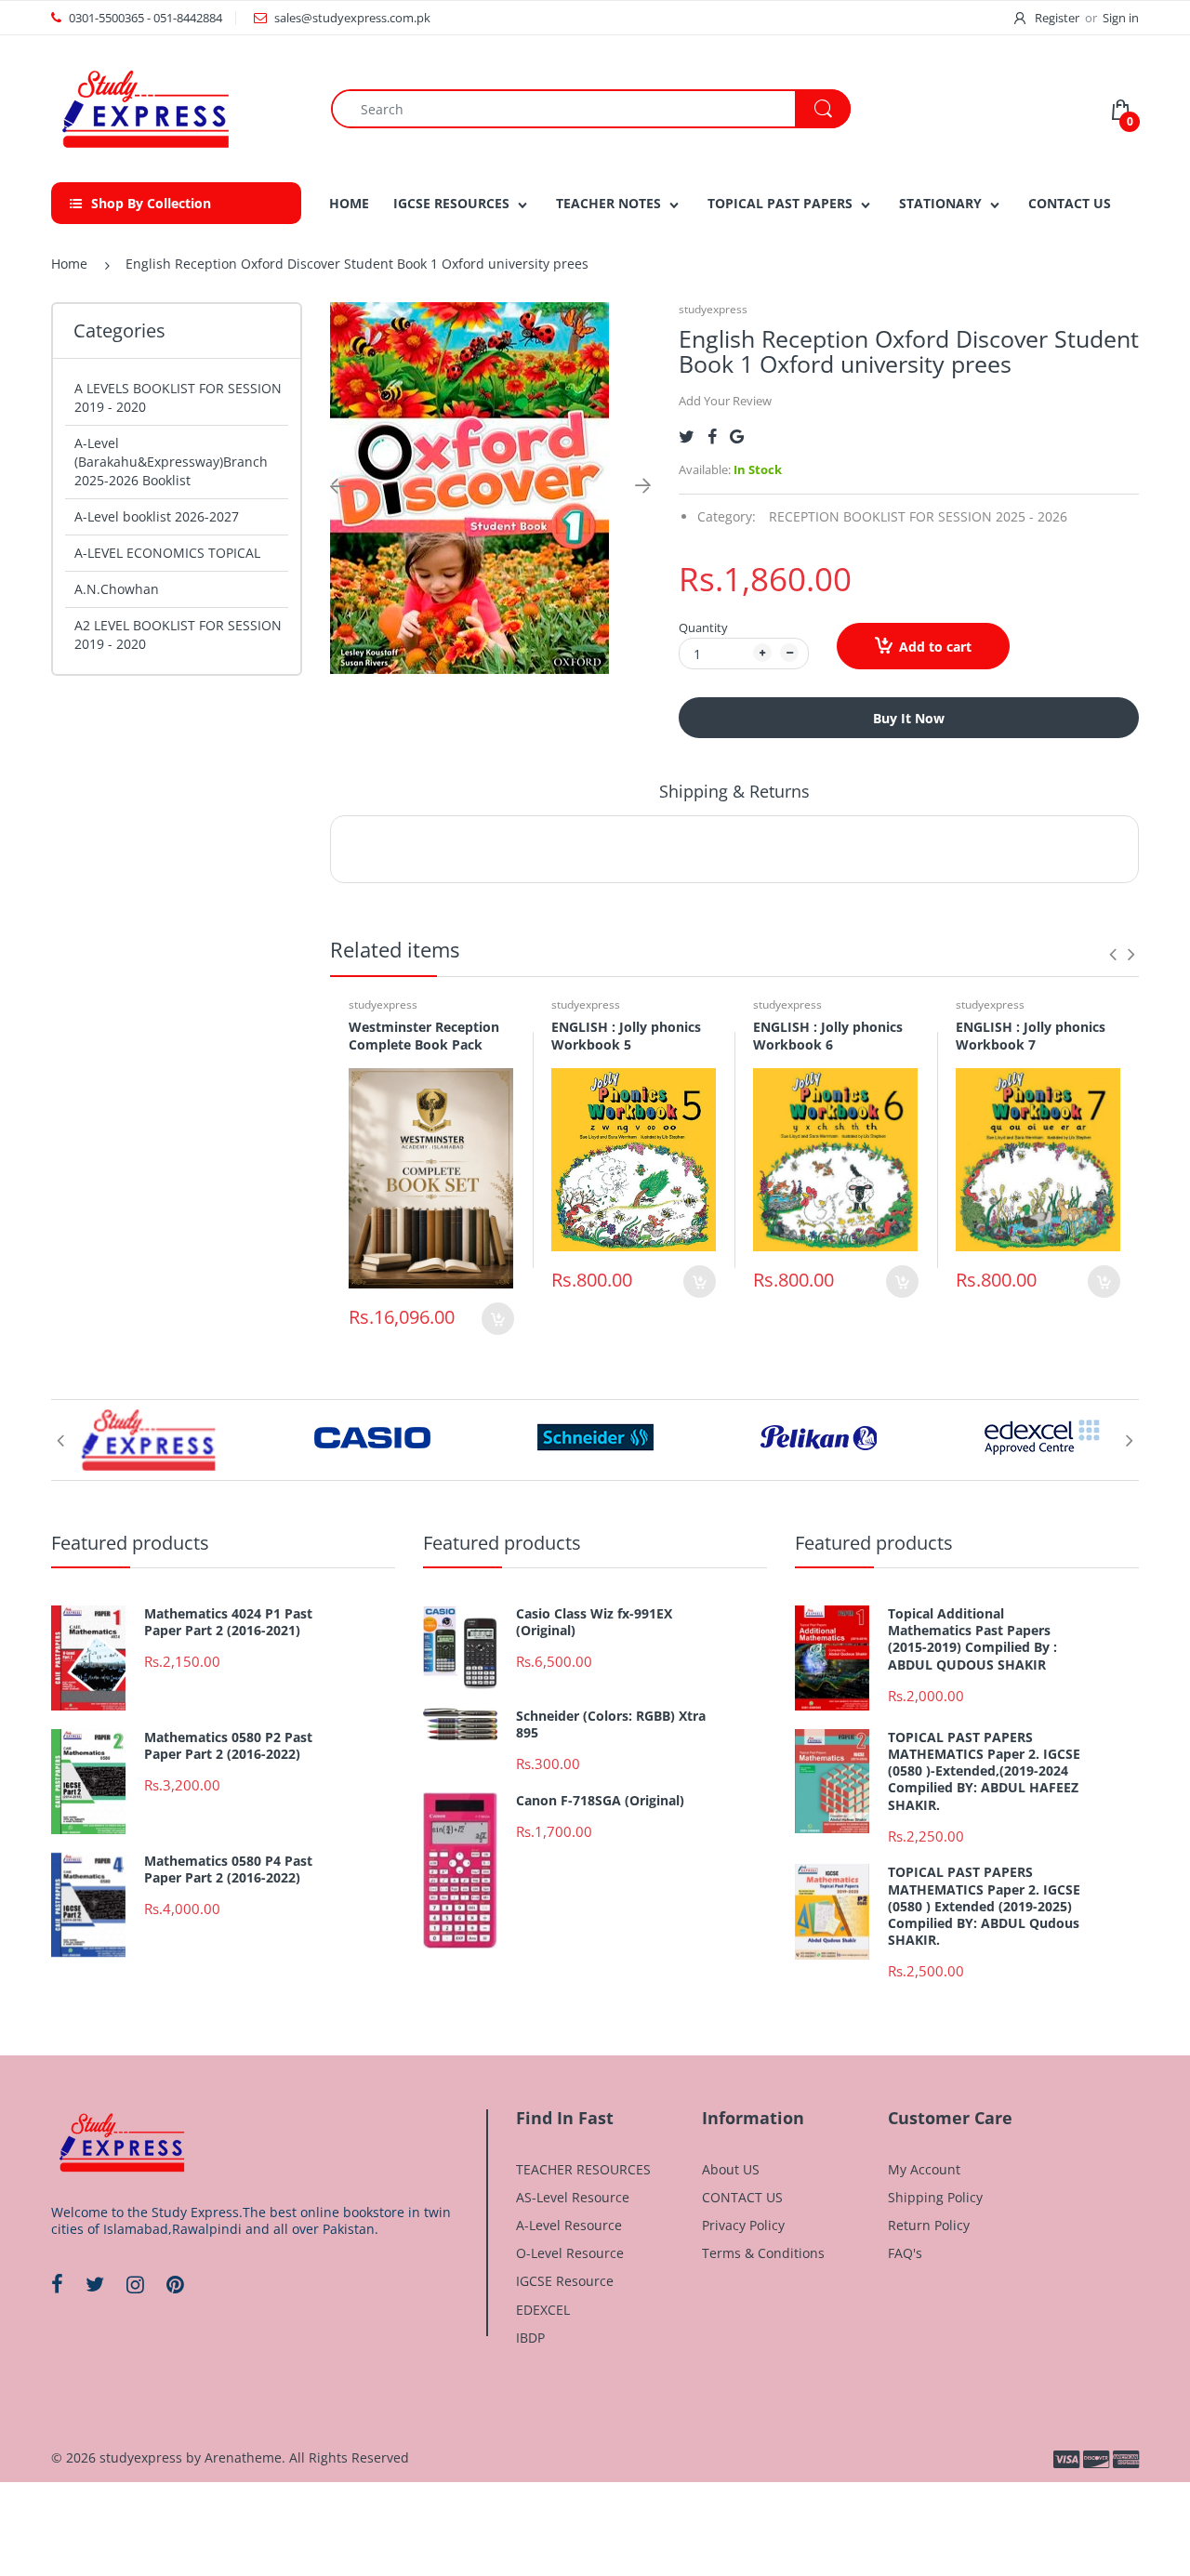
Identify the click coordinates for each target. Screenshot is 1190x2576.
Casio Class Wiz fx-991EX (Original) (594, 1622)
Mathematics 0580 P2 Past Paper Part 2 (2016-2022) (228, 1746)
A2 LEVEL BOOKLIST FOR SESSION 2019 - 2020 (178, 634)
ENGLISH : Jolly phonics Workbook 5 (626, 1036)
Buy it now (909, 718)
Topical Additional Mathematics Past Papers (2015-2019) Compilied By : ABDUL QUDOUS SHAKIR (972, 1639)
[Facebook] (712, 436)
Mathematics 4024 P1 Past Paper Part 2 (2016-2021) (228, 1622)
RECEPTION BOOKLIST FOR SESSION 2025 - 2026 (918, 516)
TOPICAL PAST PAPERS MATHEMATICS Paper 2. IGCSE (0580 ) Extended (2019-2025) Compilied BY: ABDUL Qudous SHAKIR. (984, 1906)
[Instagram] (135, 2284)
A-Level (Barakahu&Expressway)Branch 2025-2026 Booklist (171, 462)
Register (1057, 18)
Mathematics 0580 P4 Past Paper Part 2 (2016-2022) (228, 1869)
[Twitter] (687, 436)
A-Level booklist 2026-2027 (157, 516)
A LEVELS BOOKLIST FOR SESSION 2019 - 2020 (178, 397)
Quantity (703, 627)
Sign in (1121, 18)
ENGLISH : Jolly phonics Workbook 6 (828, 1036)
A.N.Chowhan (117, 589)
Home (69, 264)
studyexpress (713, 309)
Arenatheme (243, 2457)
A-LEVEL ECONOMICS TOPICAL (167, 553)
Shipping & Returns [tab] (734, 791)
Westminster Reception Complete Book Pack (424, 1036)
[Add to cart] (498, 1319)
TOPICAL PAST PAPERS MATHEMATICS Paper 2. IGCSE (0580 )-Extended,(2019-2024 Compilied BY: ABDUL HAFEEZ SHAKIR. (984, 1771)
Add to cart (935, 647)
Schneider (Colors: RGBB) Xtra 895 (611, 1724)
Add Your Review (725, 401)
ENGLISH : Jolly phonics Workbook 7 (1031, 1036)
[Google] (737, 436)
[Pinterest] (175, 2284)
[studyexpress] (144, 107)
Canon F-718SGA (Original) (600, 1801)
